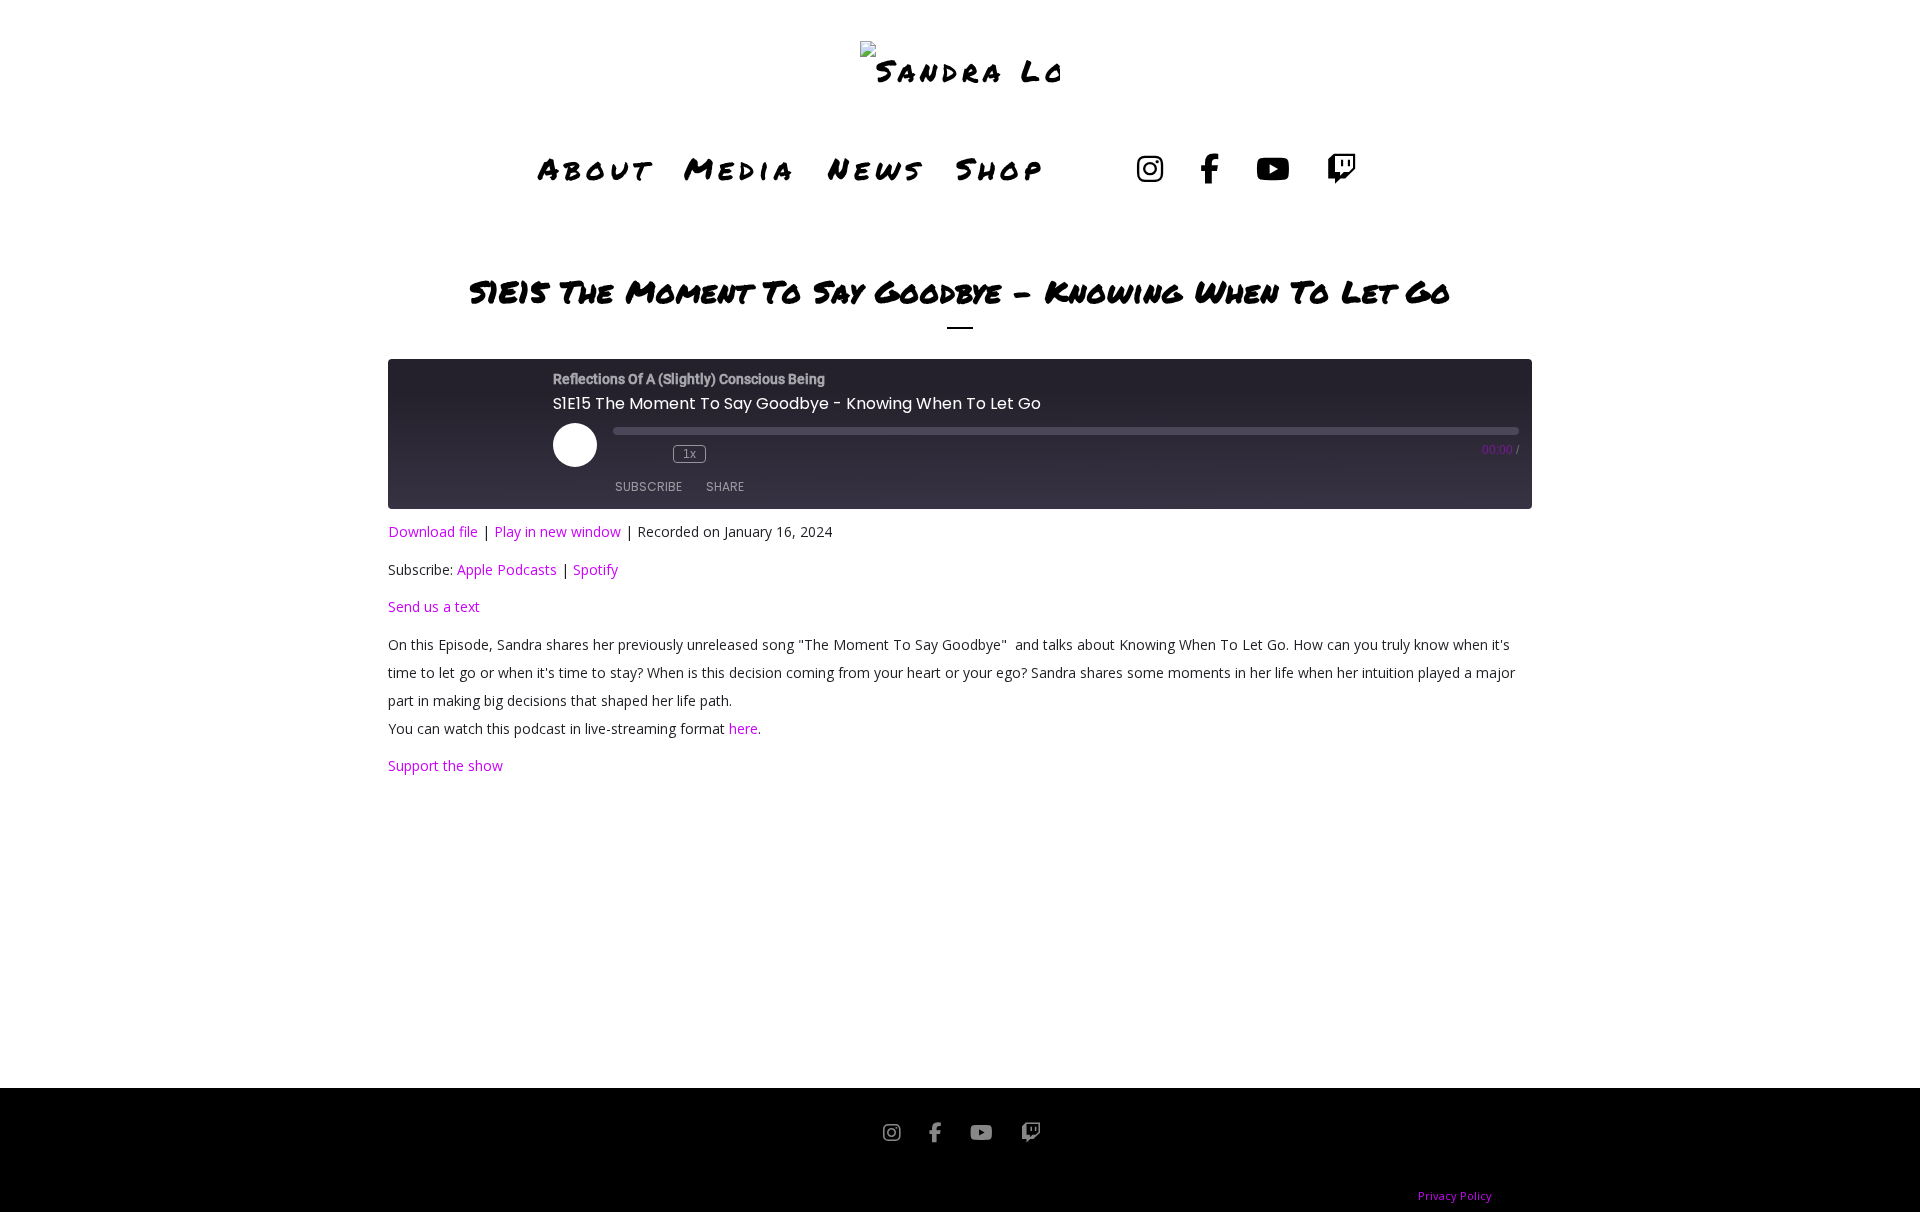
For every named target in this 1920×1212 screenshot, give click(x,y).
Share (725, 486)
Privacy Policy (1455, 1195)
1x (689, 454)
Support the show (445, 765)
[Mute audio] (623, 454)
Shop (1000, 168)
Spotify (595, 569)
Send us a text (434, 606)
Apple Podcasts (507, 569)
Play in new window (557, 531)
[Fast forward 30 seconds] (726, 454)
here (743, 728)
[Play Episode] (575, 445)
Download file (433, 531)
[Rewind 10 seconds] (653, 454)
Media (740, 168)
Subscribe (648, 486)
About (595, 168)
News (876, 168)
